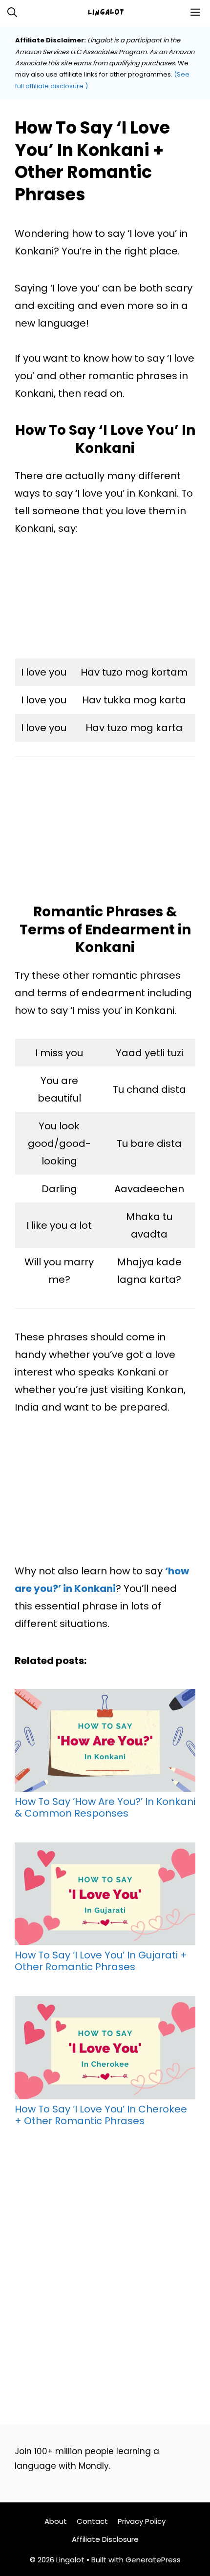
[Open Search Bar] (12, 12)
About (56, 2521)
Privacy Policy (142, 2521)
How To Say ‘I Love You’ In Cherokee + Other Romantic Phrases (101, 2114)
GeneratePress (153, 2560)
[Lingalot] (110, 12)
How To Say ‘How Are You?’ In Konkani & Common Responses (105, 1807)
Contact (92, 2521)
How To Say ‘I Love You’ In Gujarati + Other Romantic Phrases (101, 1960)
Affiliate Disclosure (105, 2539)
